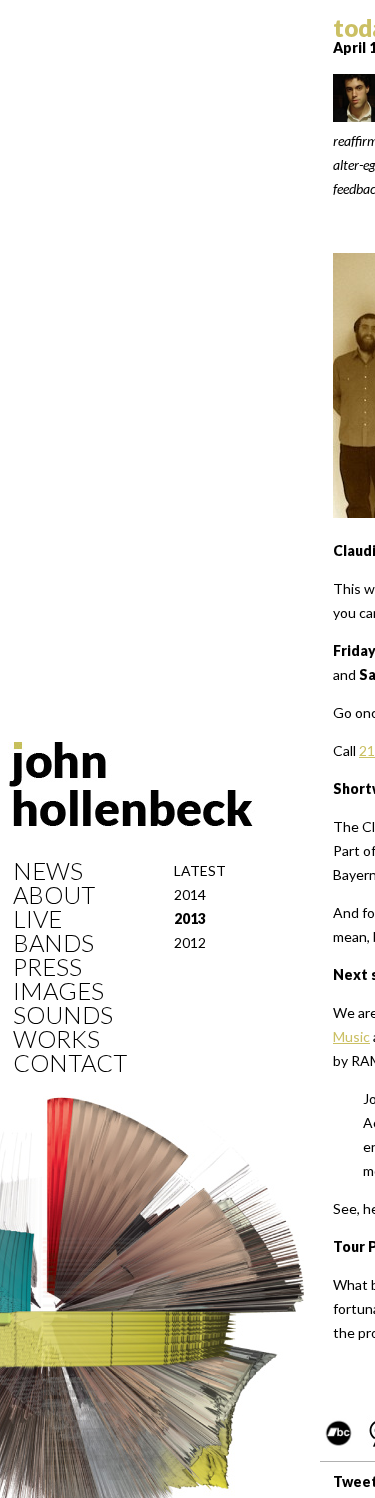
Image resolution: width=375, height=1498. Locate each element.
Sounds (63, 1015)
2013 (190, 918)
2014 (190, 894)
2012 (190, 942)
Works (56, 1039)
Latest (200, 870)
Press (47, 967)
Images (58, 991)
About (54, 895)
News (48, 871)
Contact (70, 1063)
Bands (53, 943)
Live (37, 919)
